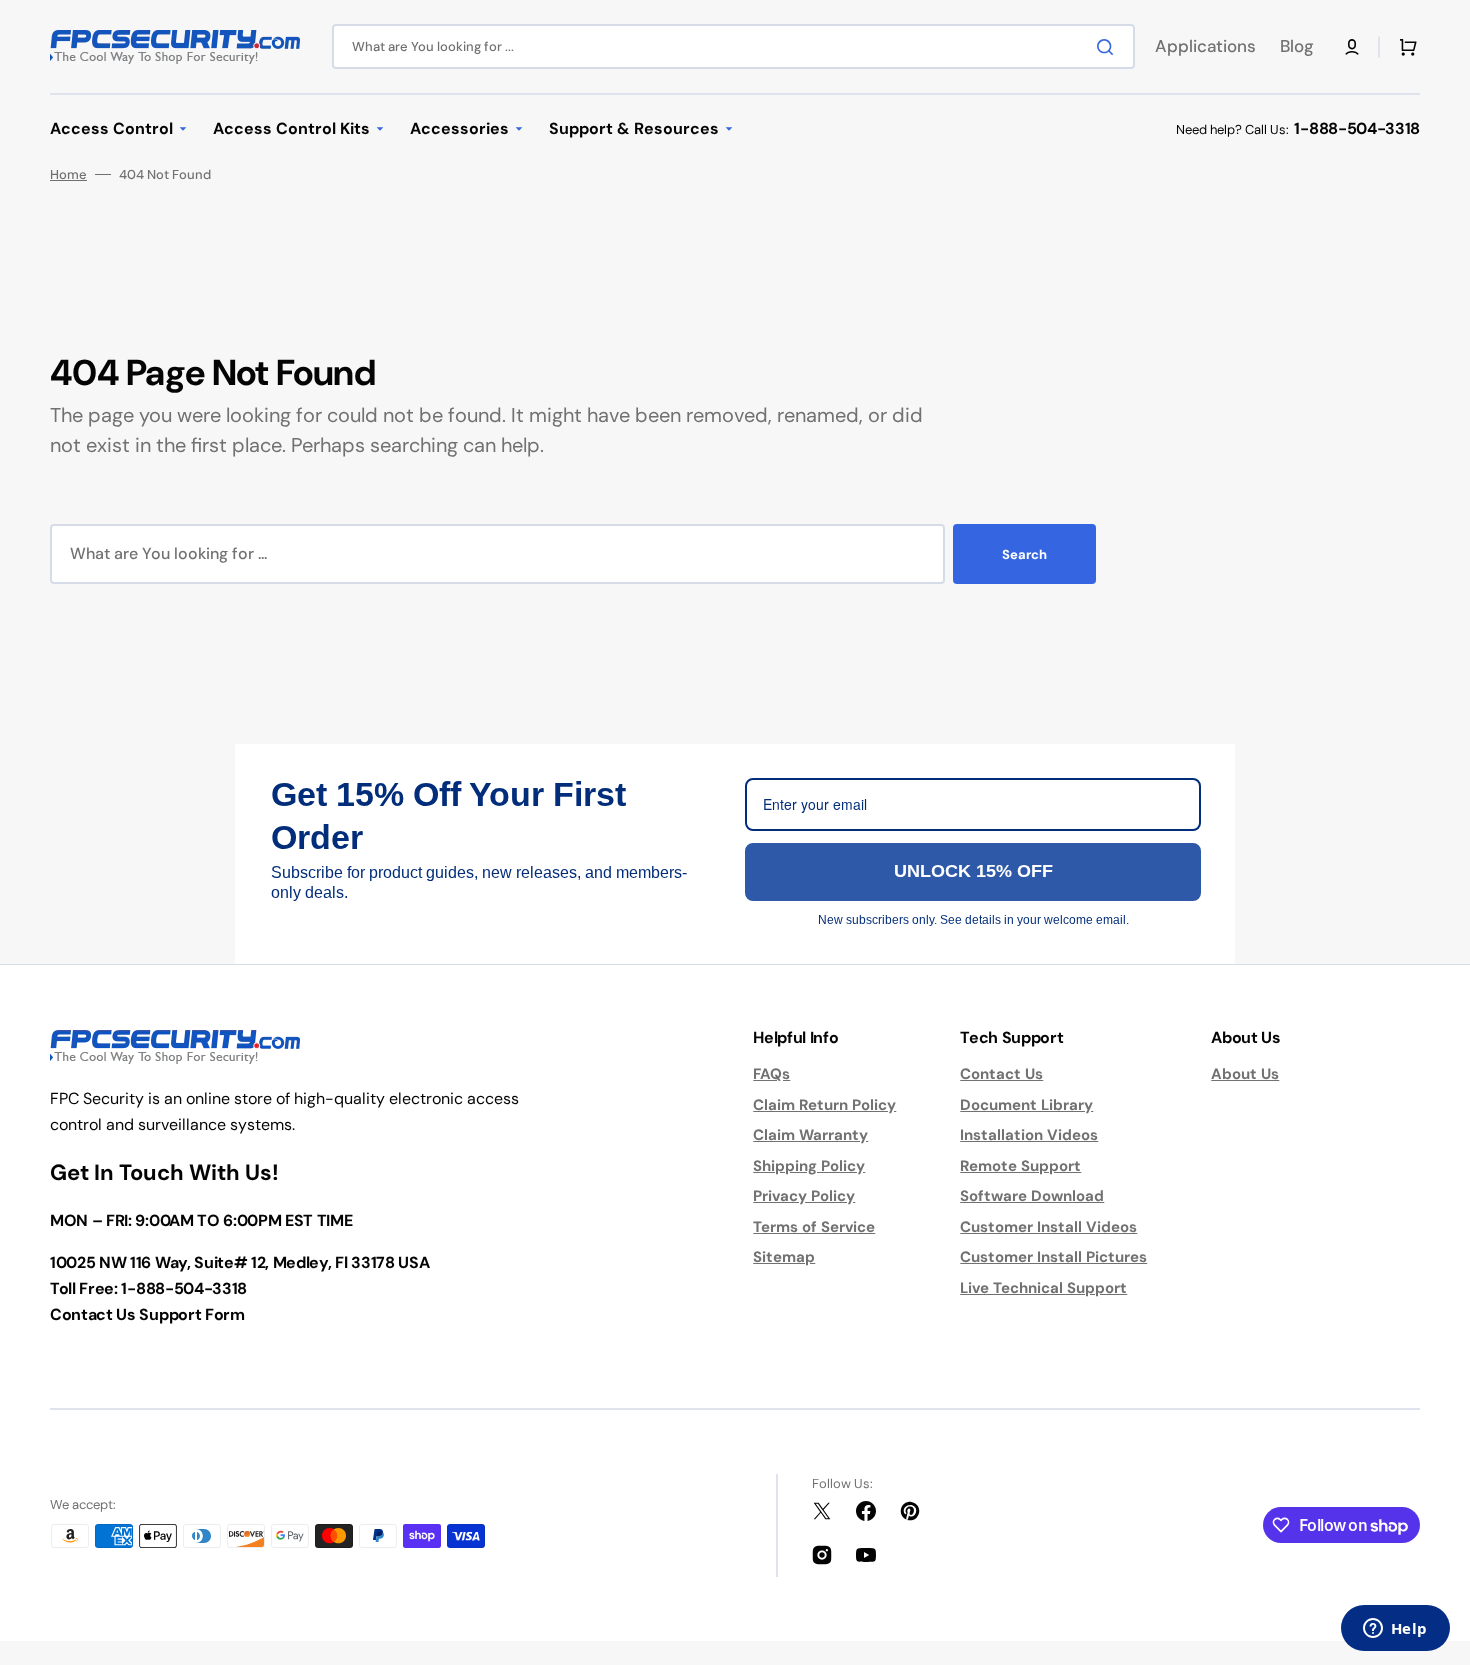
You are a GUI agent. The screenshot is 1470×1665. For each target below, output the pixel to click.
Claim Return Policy (824, 1105)
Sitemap (784, 1257)
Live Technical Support (1043, 1288)
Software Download (1032, 1196)
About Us (1245, 1074)
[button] (1352, 47)
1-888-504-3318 (1357, 128)
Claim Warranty (810, 1135)
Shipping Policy (809, 1166)
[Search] (1109, 47)
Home (68, 174)
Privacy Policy (804, 1196)
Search (1024, 554)
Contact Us (1001, 1074)
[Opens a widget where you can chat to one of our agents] (1395, 1630)
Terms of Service (814, 1227)
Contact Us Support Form (147, 1314)
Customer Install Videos (1048, 1227)
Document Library (1026, 1105)
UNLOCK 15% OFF (973, 871)
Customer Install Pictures (1053, 1257)
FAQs (771, 1074)
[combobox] (733, 46)
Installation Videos (1029, 1135)
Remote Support (1020, 1166)
